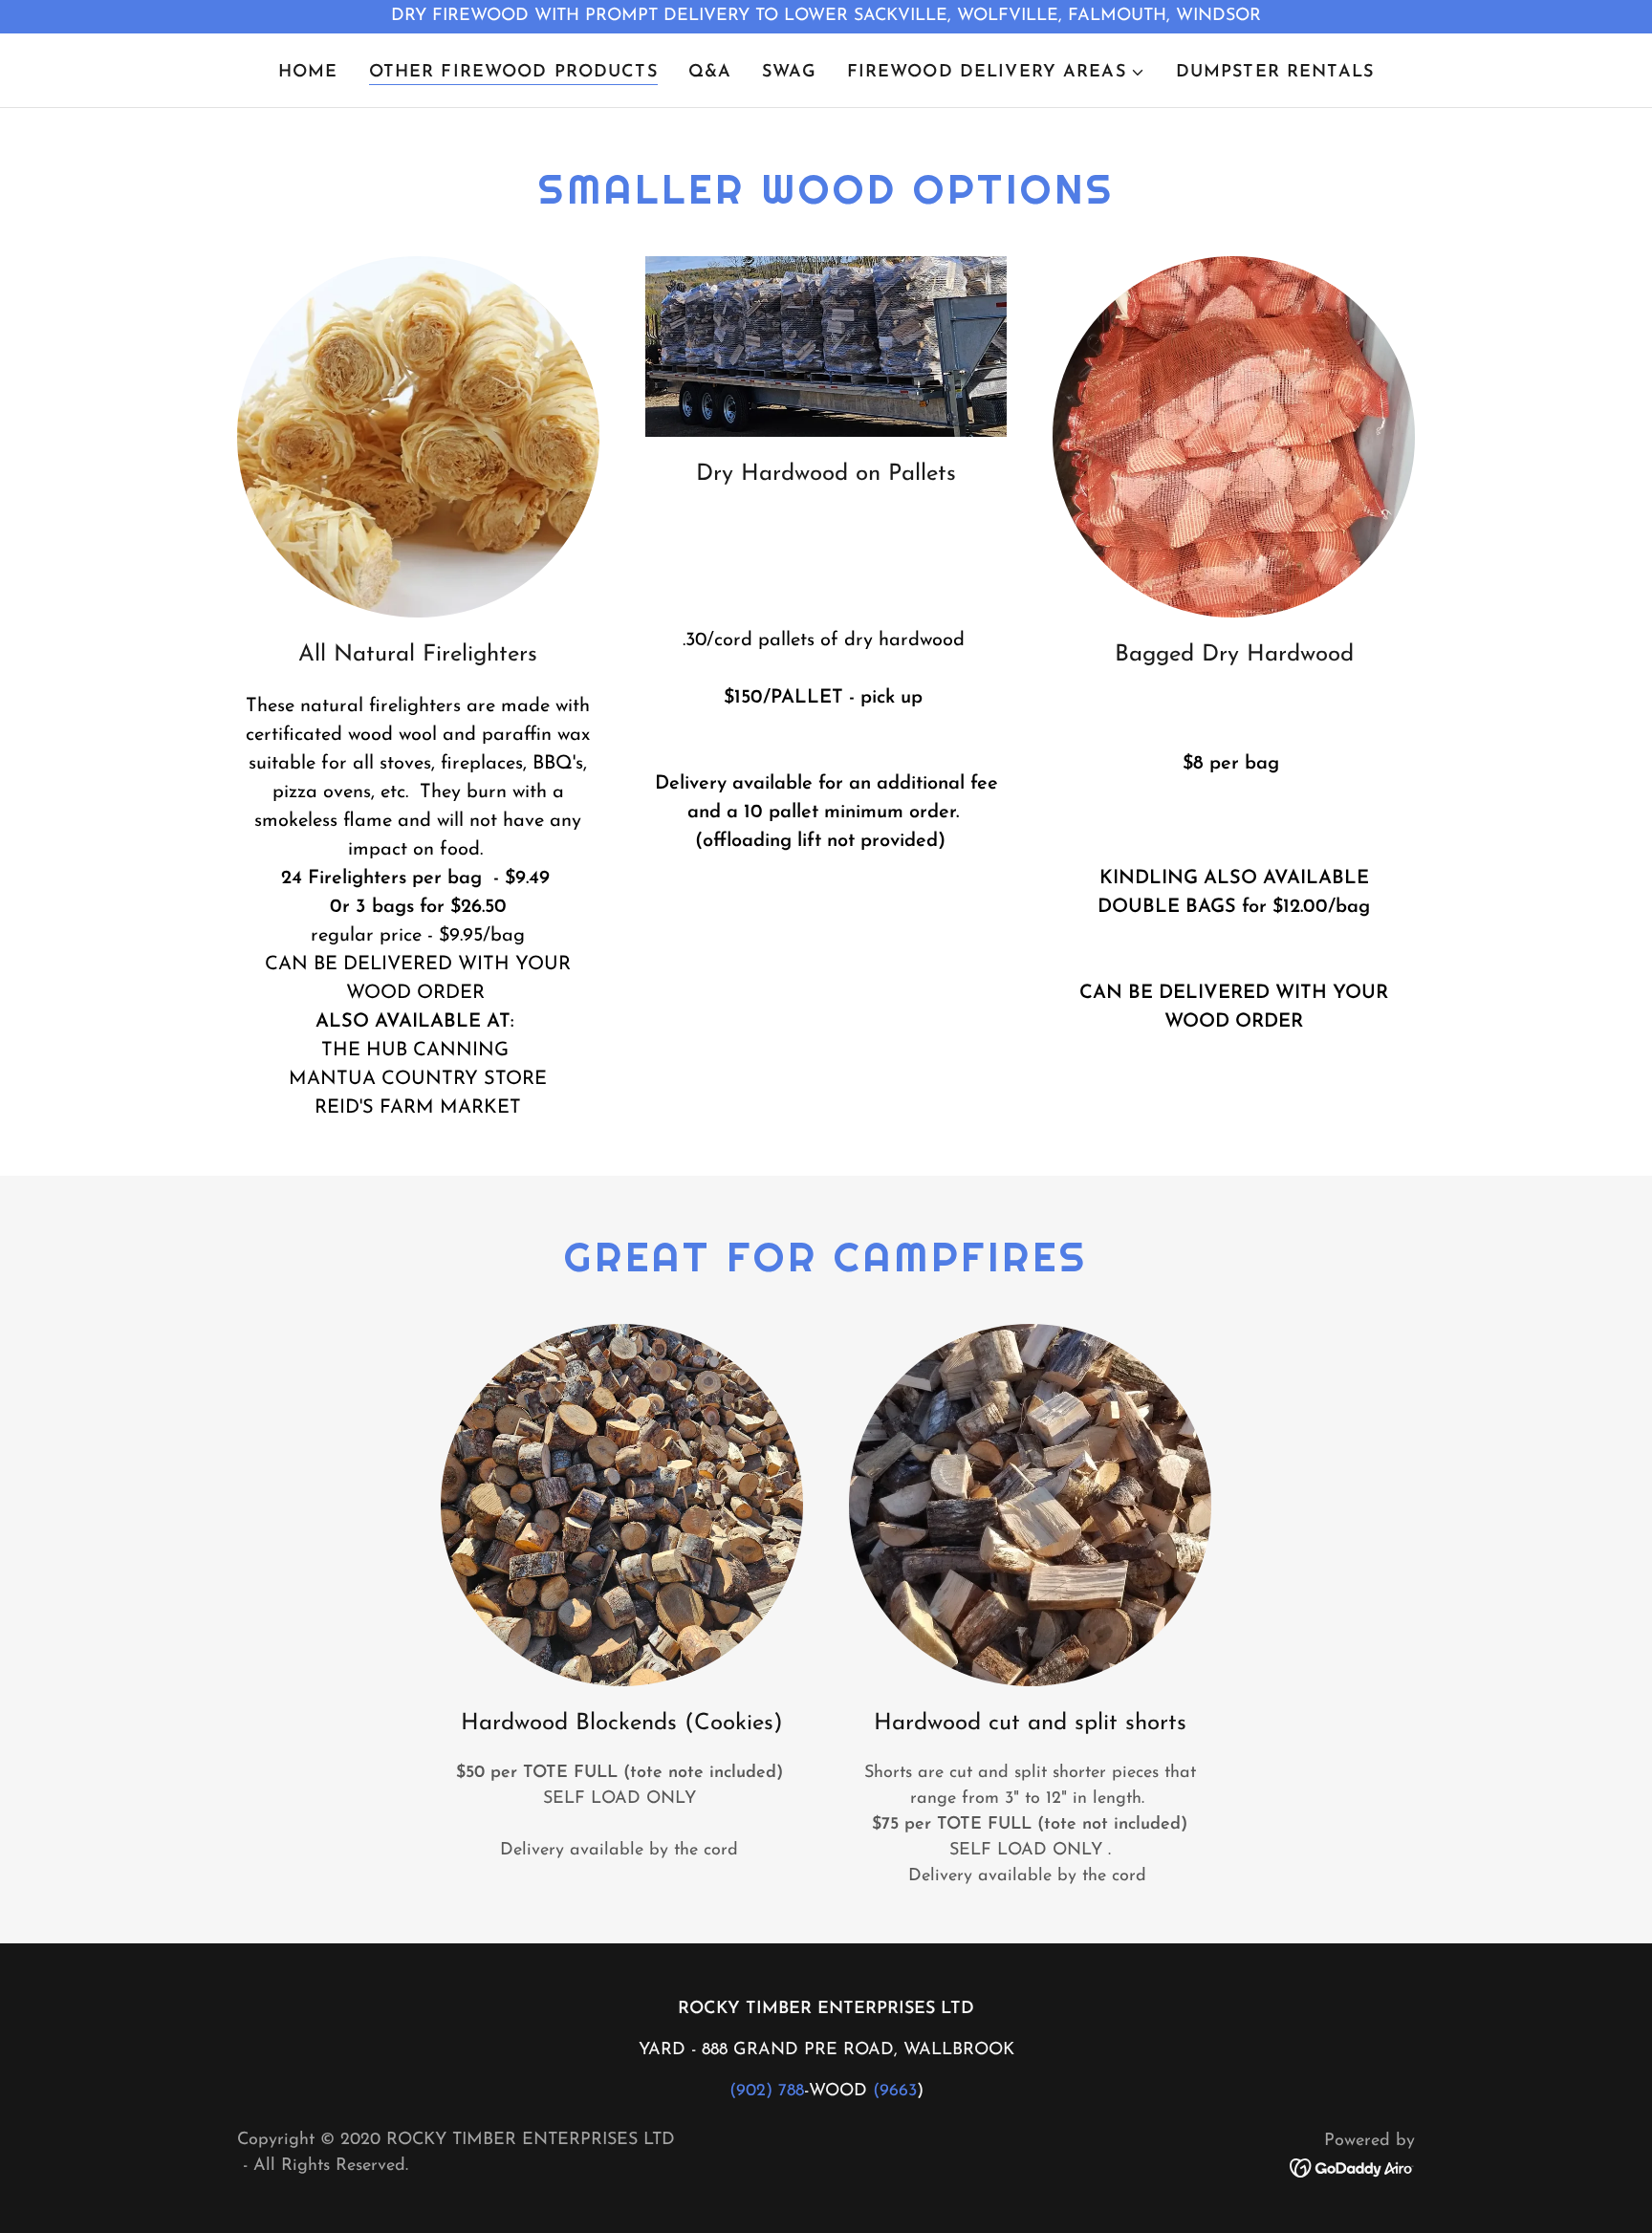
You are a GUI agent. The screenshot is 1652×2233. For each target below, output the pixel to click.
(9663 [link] (895, 2092)
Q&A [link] (710, 73)
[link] (1352, 2168)
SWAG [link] (789, 73)
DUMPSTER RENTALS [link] (1275, 73)
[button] (996, 73)
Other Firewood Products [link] (513, 73)
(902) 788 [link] (767, 2092)
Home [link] (308, 73)
